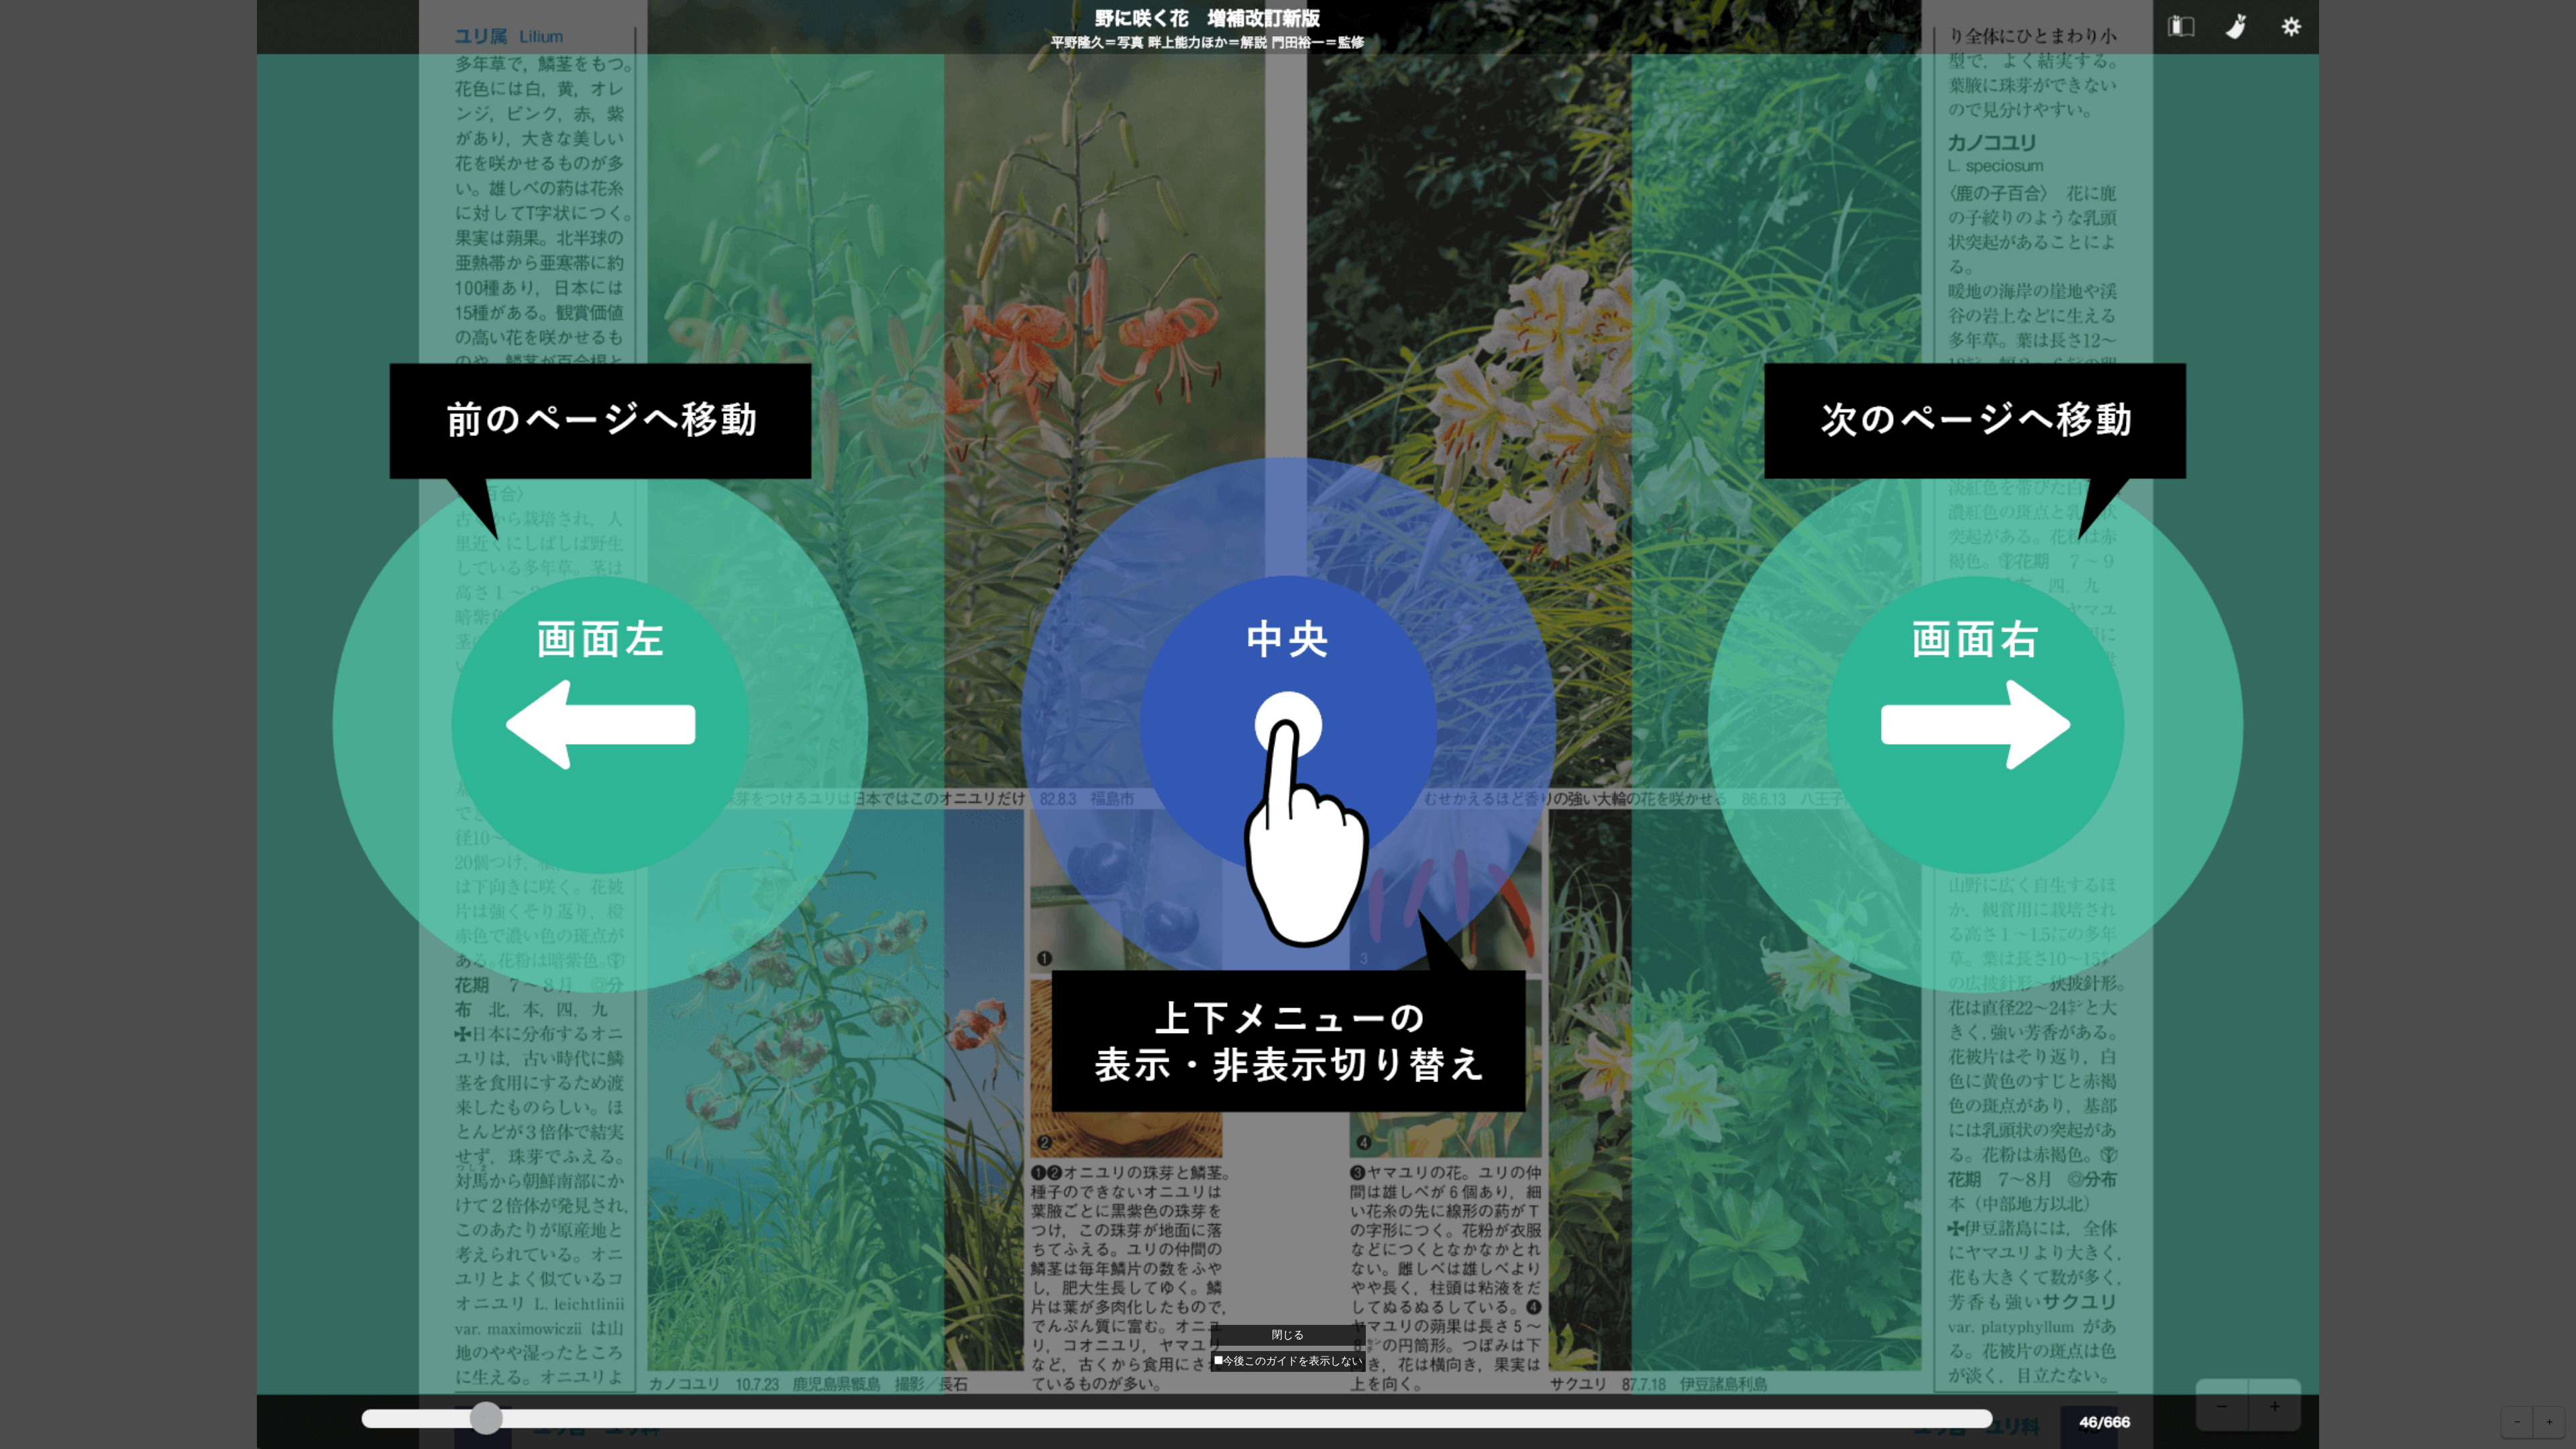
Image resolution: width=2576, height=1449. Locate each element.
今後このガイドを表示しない (1293, 1361)
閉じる (1288, 1335)
